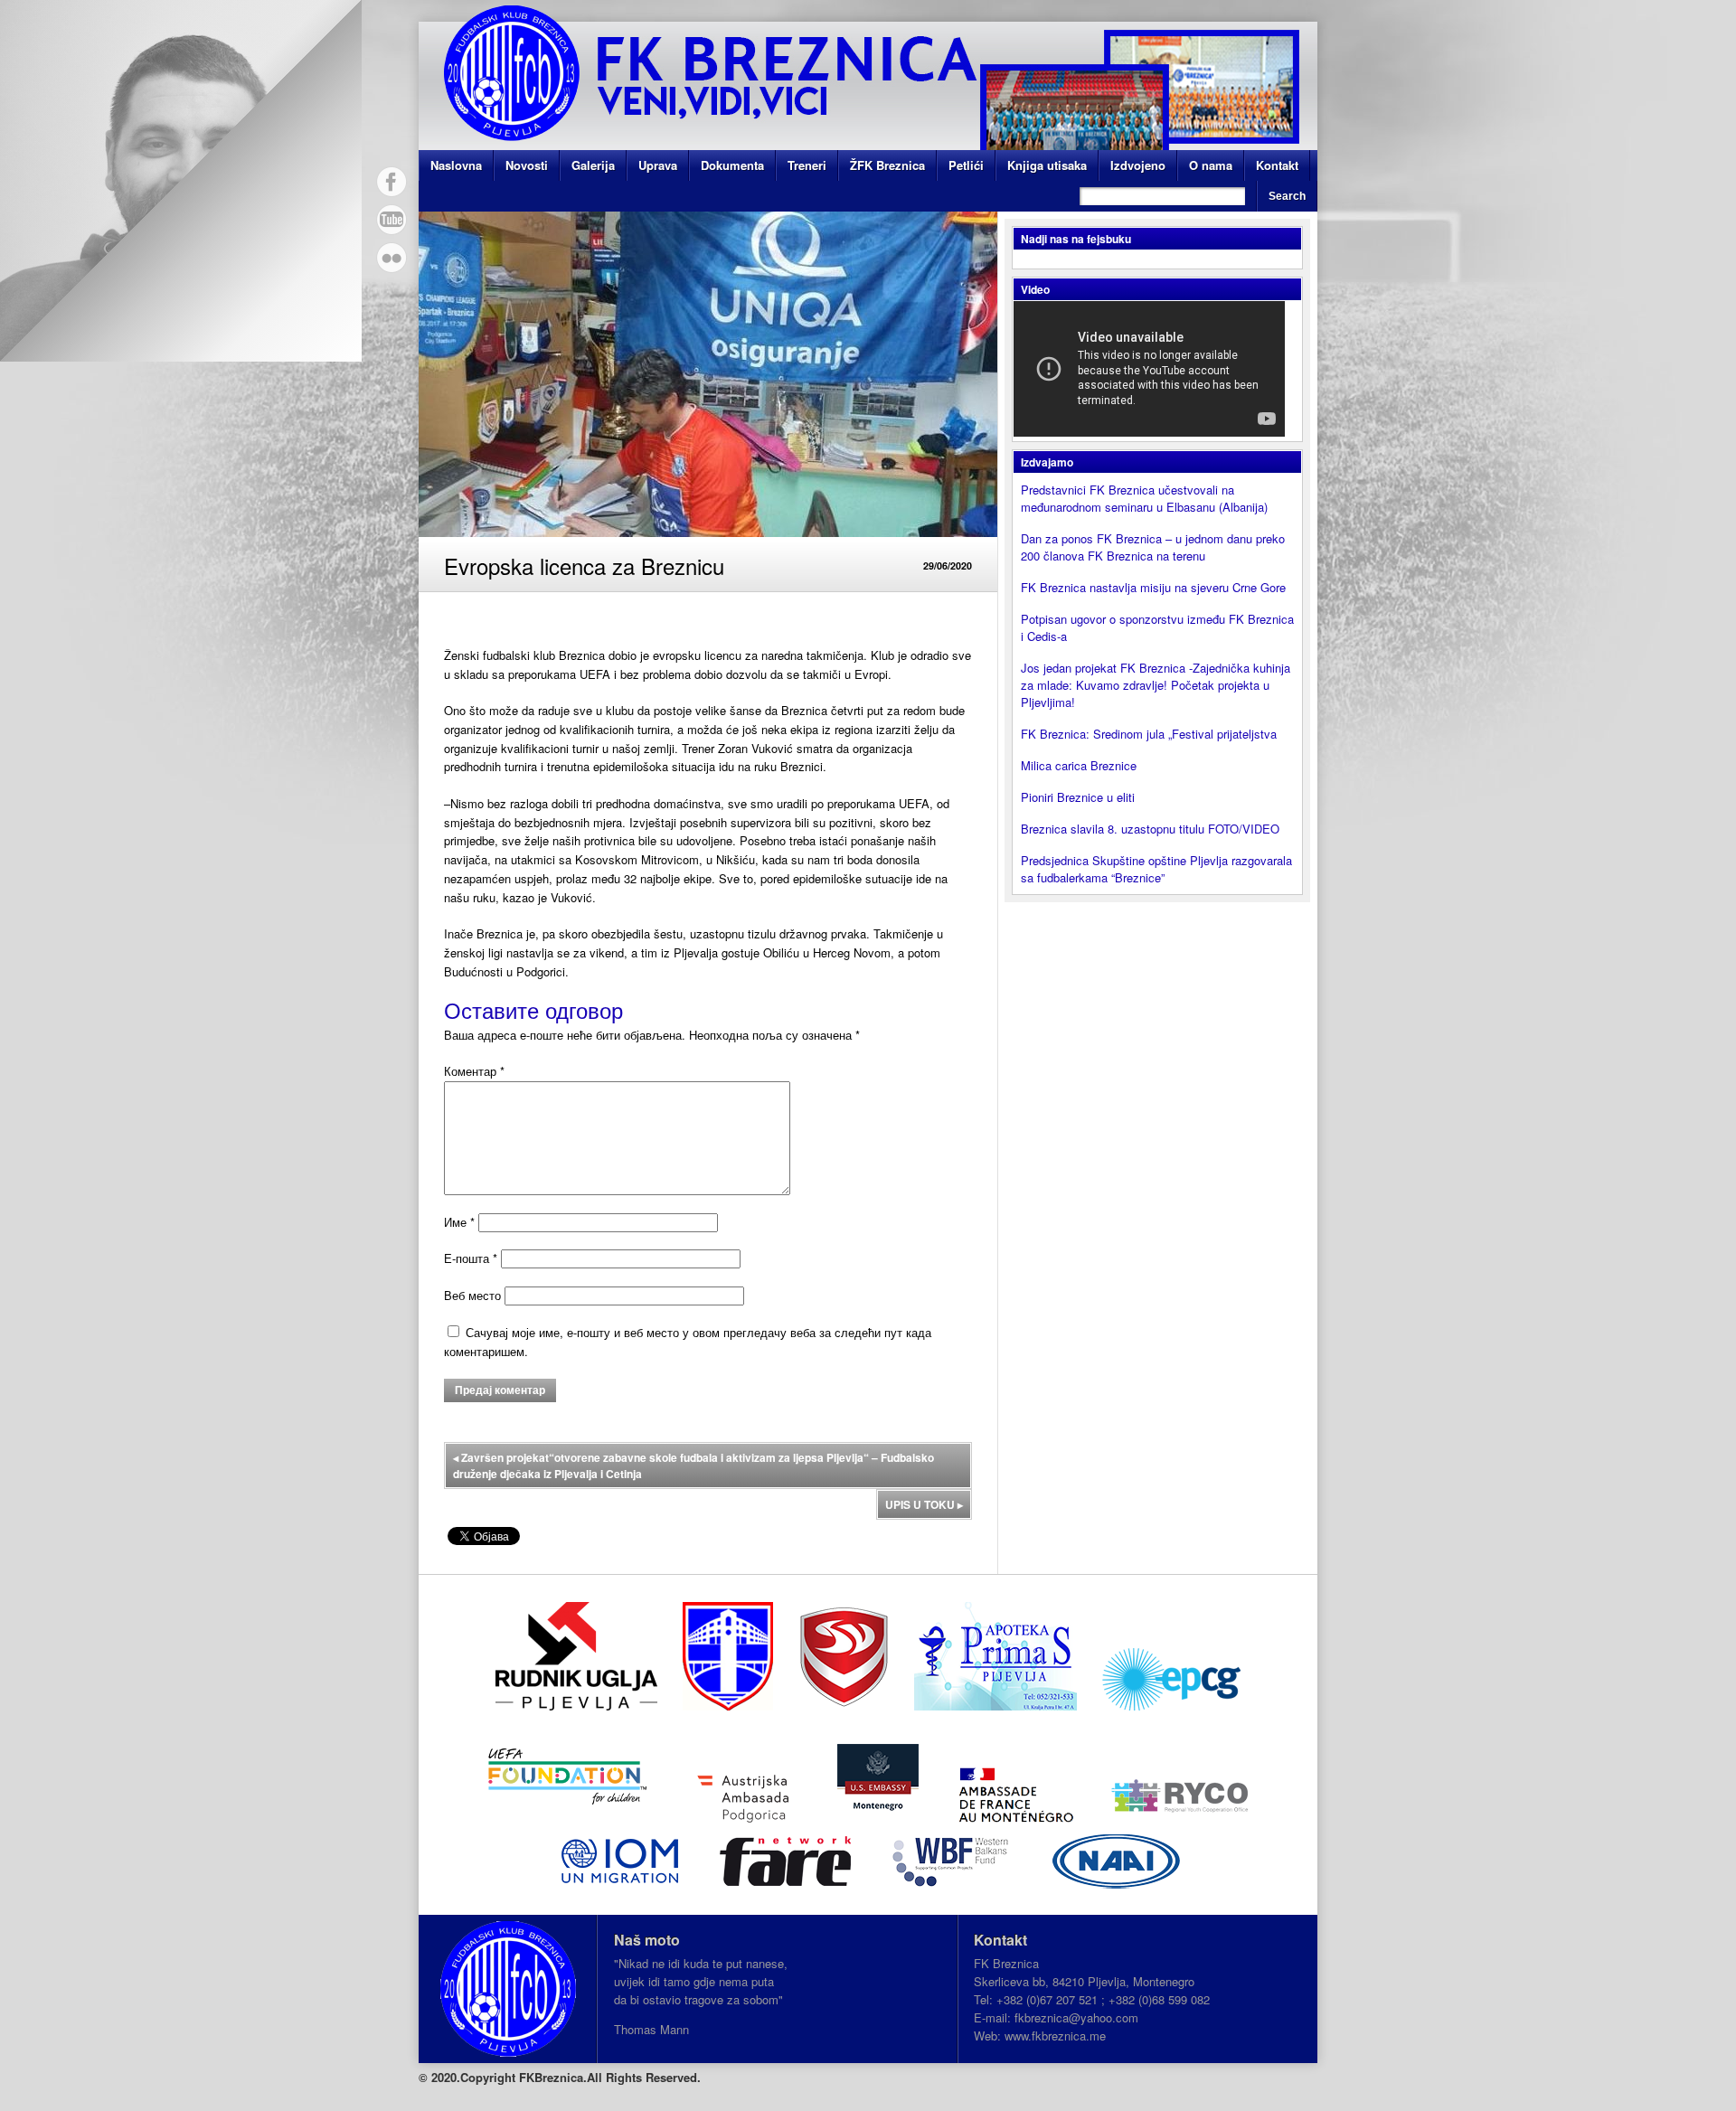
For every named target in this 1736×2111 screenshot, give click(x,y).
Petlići (966, 165)
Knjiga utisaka (1047, 165)
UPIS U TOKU (924, 1504)
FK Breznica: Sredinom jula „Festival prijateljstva (1149, 734)
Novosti (527, 165)
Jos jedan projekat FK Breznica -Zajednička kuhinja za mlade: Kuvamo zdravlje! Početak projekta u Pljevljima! (1156, 685)
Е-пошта (471, 1258)
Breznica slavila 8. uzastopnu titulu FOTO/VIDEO (1150, 829)
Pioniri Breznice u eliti (1078, 797)
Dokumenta (732, 165)
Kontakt (1277, 165)
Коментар (474, 1071)
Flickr (392, 258)
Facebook (392, 182)
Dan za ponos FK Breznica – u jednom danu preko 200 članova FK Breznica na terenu (1153, 547)
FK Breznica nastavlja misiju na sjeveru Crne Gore (1153, 587)
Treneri (807, 165)
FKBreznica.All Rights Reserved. (610, 2077)
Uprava (658, 165)
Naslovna (456, 165)
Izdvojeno (1138, 165)
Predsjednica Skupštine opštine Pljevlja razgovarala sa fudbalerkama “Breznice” (1156, 869)
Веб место (472, 1295)
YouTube (392, 220)
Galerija (593, 165)
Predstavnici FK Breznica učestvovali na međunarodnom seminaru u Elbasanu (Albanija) (1144, 498)
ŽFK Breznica (887, 165)
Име (459, 1222)
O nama (1211, 165)
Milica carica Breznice (1079, 765)
